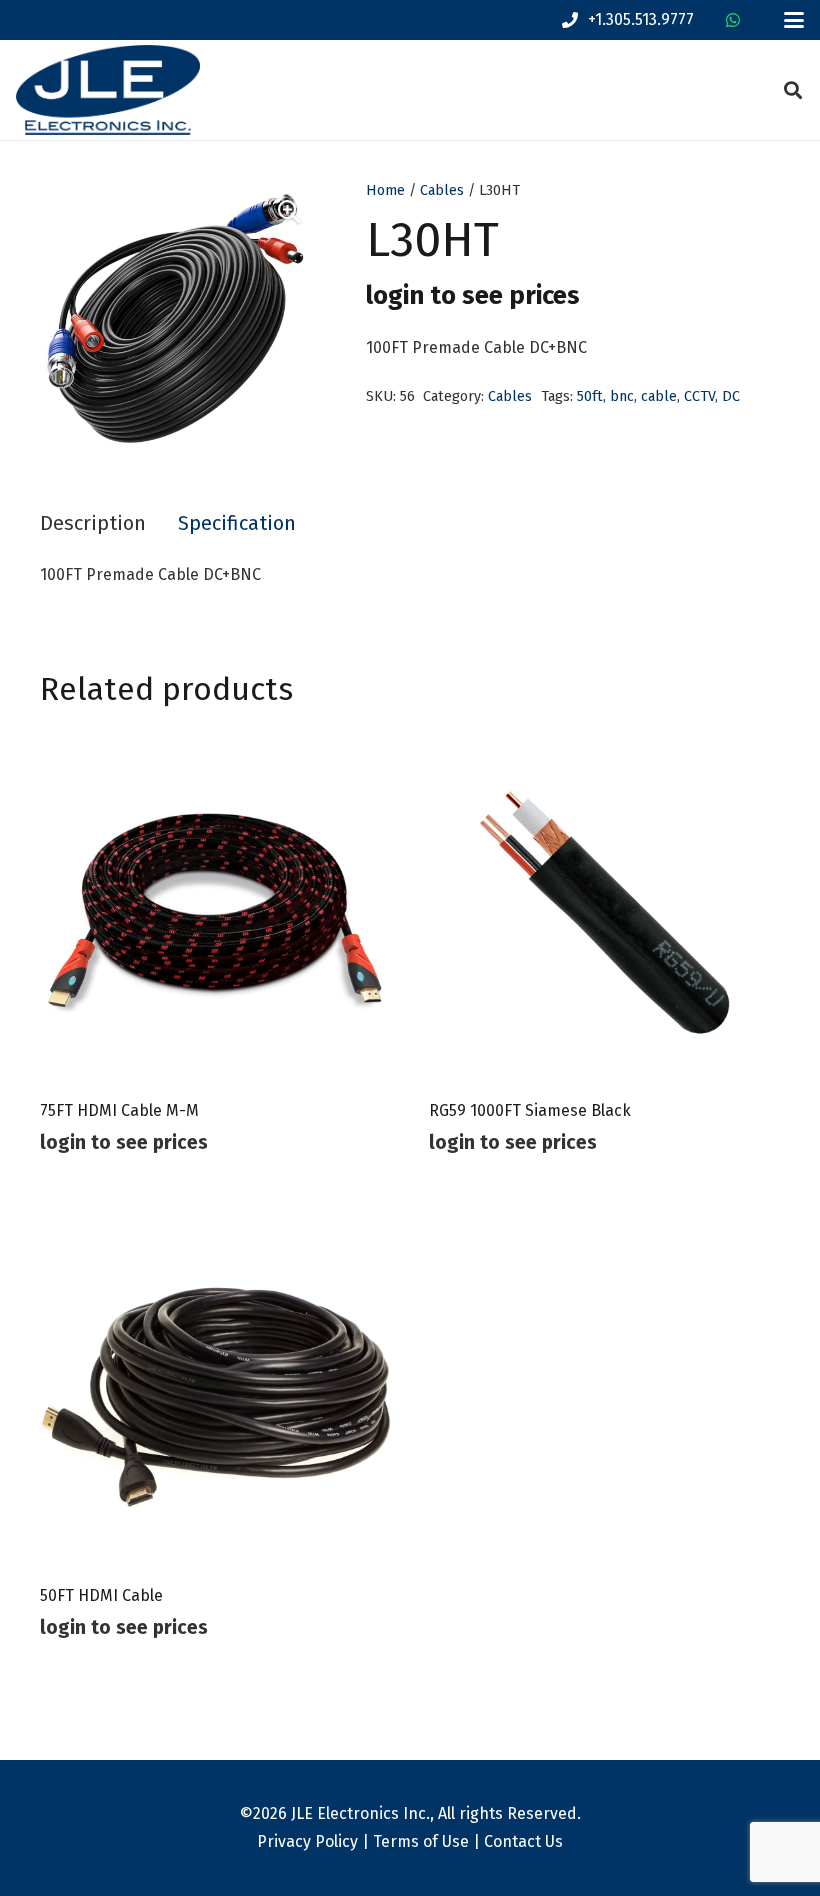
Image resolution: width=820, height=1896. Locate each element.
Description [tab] (93, 523)
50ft (590, 396)
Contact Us (523, 1841)
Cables (442, 190)
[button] (794, 20)
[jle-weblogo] (108, 90)
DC (731, 396)
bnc (622, 396)
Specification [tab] (237, 523)
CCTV (699, 396)
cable (659, 396)
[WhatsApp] (733, 20)
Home (385, 190)
